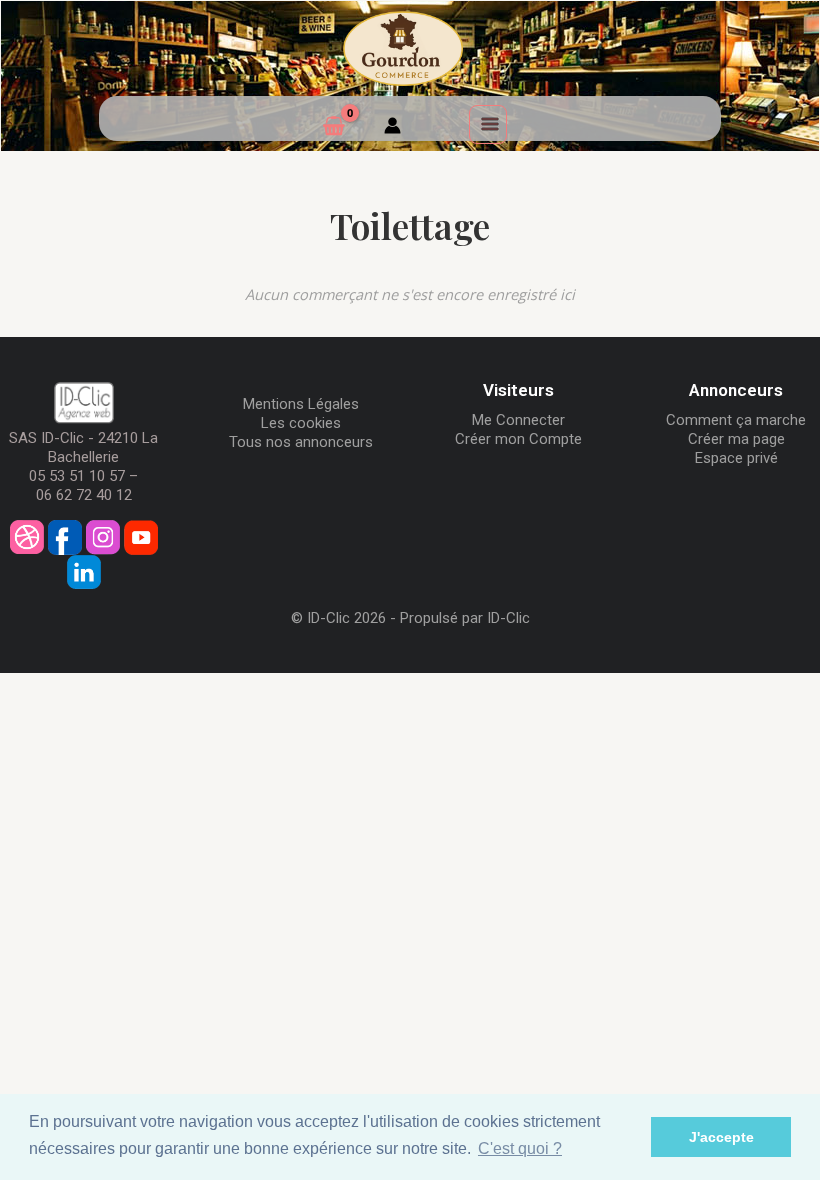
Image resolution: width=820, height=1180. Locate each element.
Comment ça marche (736, 420)
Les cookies (301, 423)
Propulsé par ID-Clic (465, 618)
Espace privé (736, 458)
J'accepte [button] (721, 1137)
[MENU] (488, 124)
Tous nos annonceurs (301, 442)
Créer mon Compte (518, 439)
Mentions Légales (301, 404)
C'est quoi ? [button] (520, 1148)
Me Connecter (518, 420)
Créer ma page (736, 439)
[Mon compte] (392, 128)
